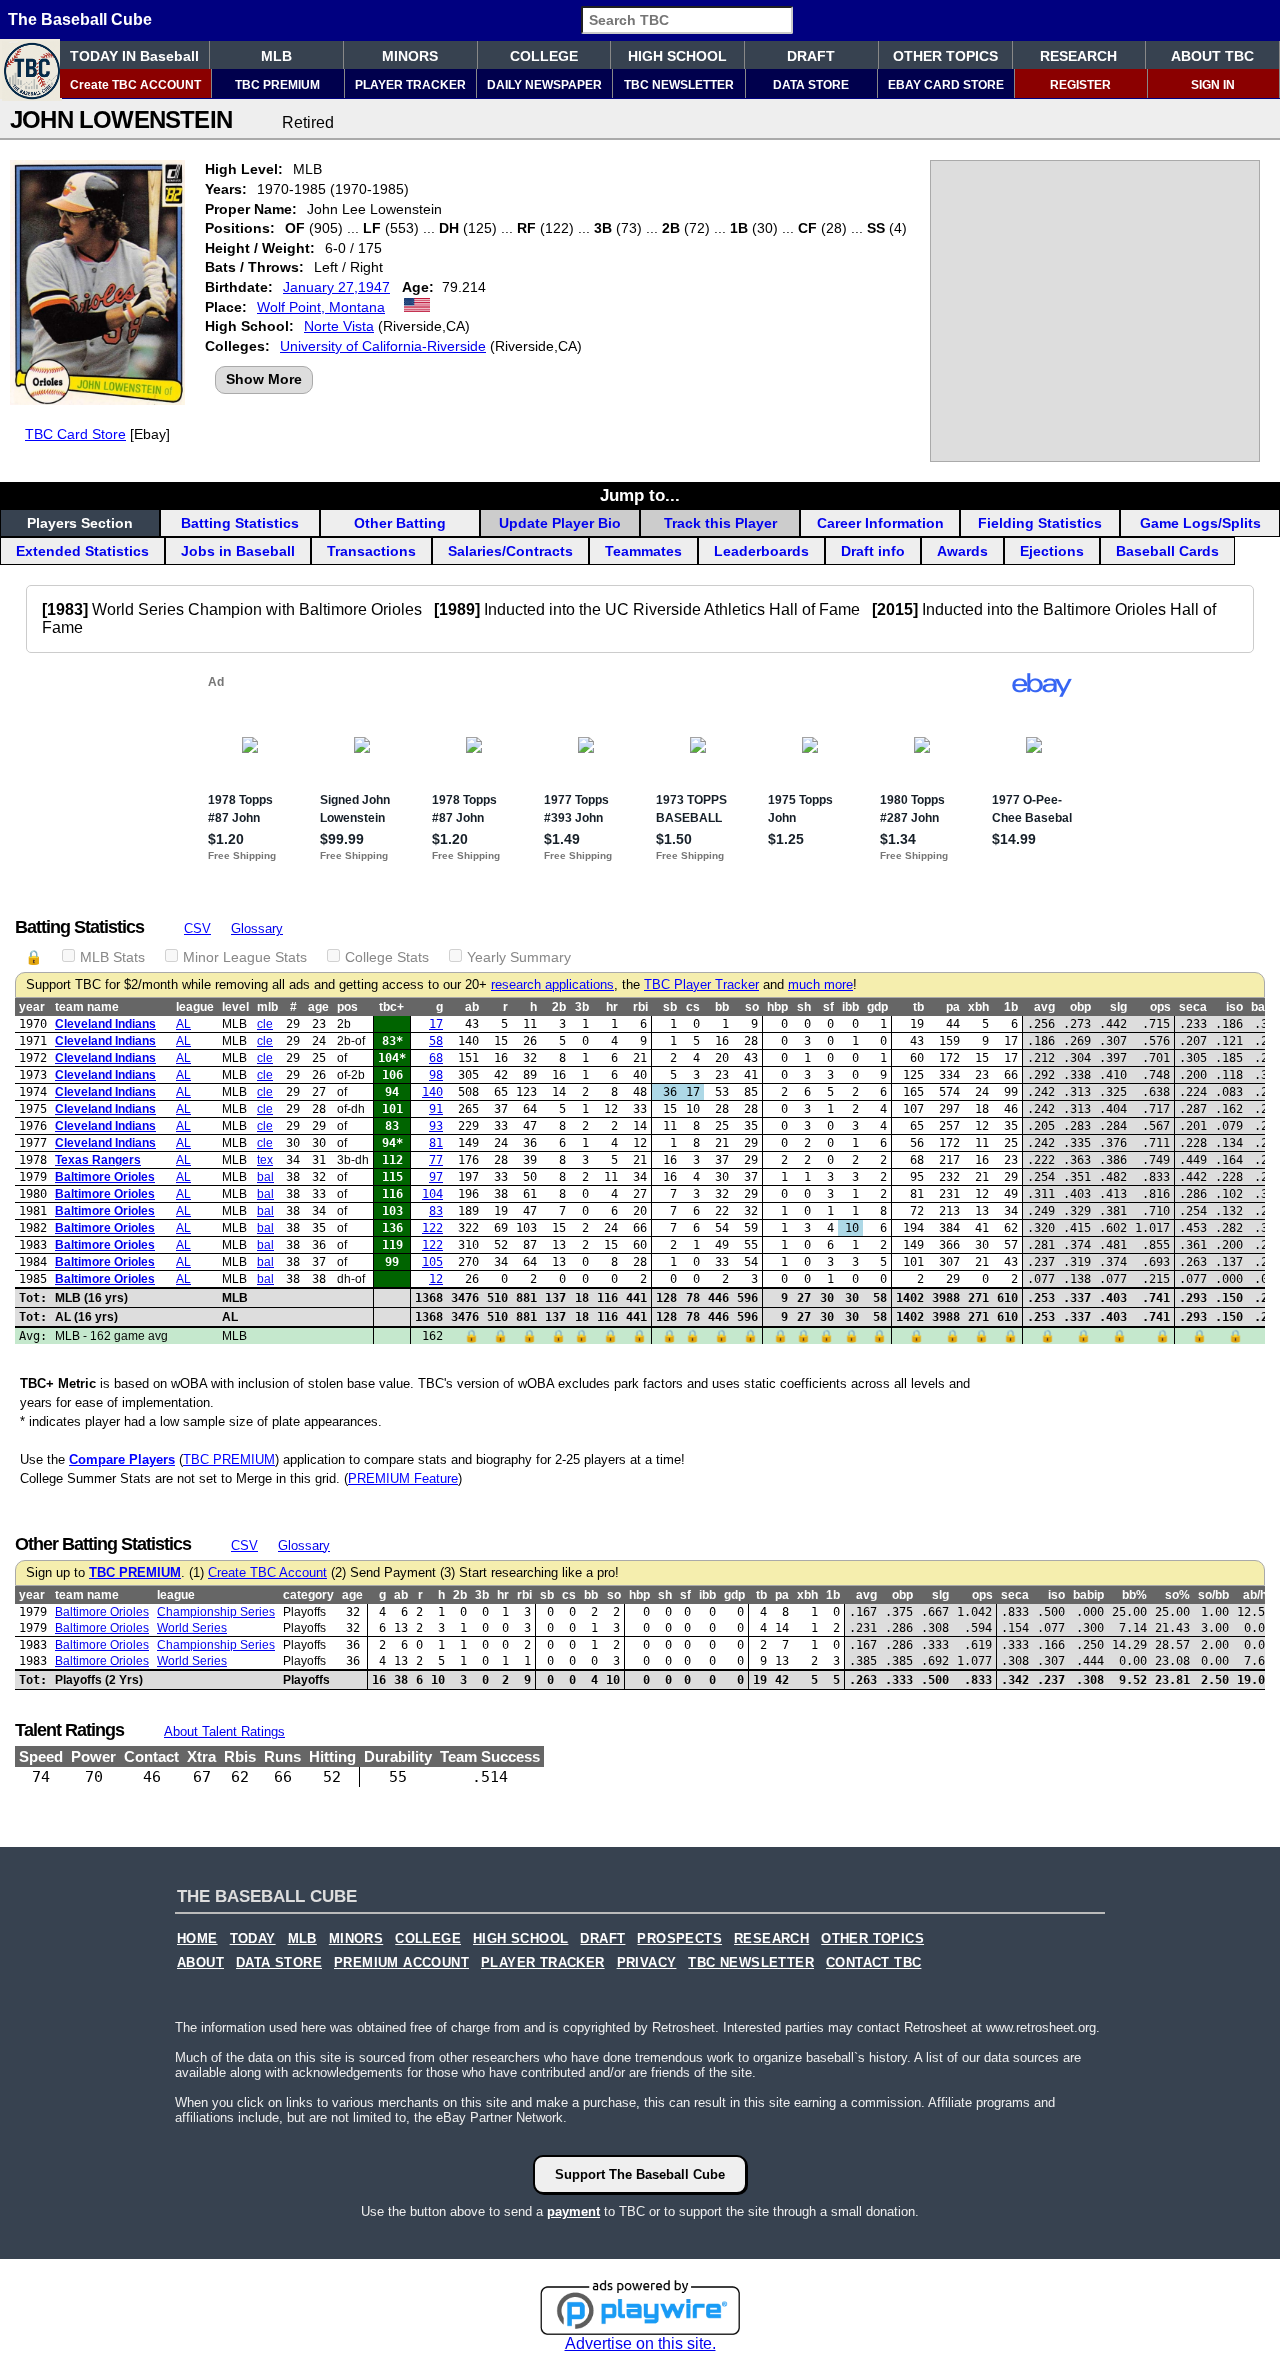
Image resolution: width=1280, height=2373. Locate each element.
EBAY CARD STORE (946, 85)
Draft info (873, 551)
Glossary (257, 928)
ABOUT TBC (1212, 56)
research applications (552, 985)
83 (436, 1211)
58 (436, 1041)
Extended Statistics (82, 551)
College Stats (387, 957)
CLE (265, 1024)
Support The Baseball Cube (640, 2174)
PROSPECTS (679, 1939)
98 (436, 1075)
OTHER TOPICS (945, 56)
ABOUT (200, 1963)
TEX (265, 1160)
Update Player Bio (560, 523)
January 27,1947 (336, 287)
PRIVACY (647, 1963)
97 (436, 1177)
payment (573, 2211)
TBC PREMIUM (277, 85)
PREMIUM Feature (403, 1478)
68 (436, 1058)
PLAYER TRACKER (410, 85)
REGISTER (1080, 85)
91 (436, 1109)
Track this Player (720, 523)
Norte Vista (339, 326)
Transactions (371, 551)
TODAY (253, 1939)
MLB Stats (112, 957)
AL (183, 1024)
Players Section (80, 523)
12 (436, 1279)
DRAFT (811, 56)
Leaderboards (761, 551)
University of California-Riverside (383, 346)
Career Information (880, 523)
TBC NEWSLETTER (679, 85)
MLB (276, 56)
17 (436, 1024)
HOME (197, 1939)
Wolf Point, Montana (321, 307)
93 (436, 1126)
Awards (962, 551)
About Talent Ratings (224, 1731)
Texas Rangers (98, 1160)
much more (820, 985)
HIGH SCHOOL (677, 56)
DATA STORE (811, 85)
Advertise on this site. (640, 2343)
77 (436, 1160)
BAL (265, 1177)
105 (432, 1262)
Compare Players (122, 1459)
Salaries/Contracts (510, 551)
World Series (192, 1628)
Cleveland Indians (105, 1024)
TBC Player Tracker (701, 985)
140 (432, 1092)
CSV (197, 928)
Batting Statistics (240, 523)
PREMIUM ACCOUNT (401, 1963)
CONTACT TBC (873, 1963)
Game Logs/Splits (1200, 523)
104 (432, 1194)
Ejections (1052, 551)
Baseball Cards (1167, 551)
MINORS (410, 56)
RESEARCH (1078, 56)
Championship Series (216, 1612)
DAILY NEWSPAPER (544, 85)
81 (436, 1143)
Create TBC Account (267, 1573)
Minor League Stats (245, 957)
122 (432, 1228)
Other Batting (400, 523)
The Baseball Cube (80, 19)
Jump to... (640, 495)
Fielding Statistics (1040, 523)
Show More (264, 379)
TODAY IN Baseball (134, 56)
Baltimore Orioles (105, 1177)
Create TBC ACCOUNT (135, 85)
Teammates (643, 551)
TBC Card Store (75, 434)
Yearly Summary (519, 957)
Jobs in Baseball (238, 551)
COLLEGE (544, 56)
